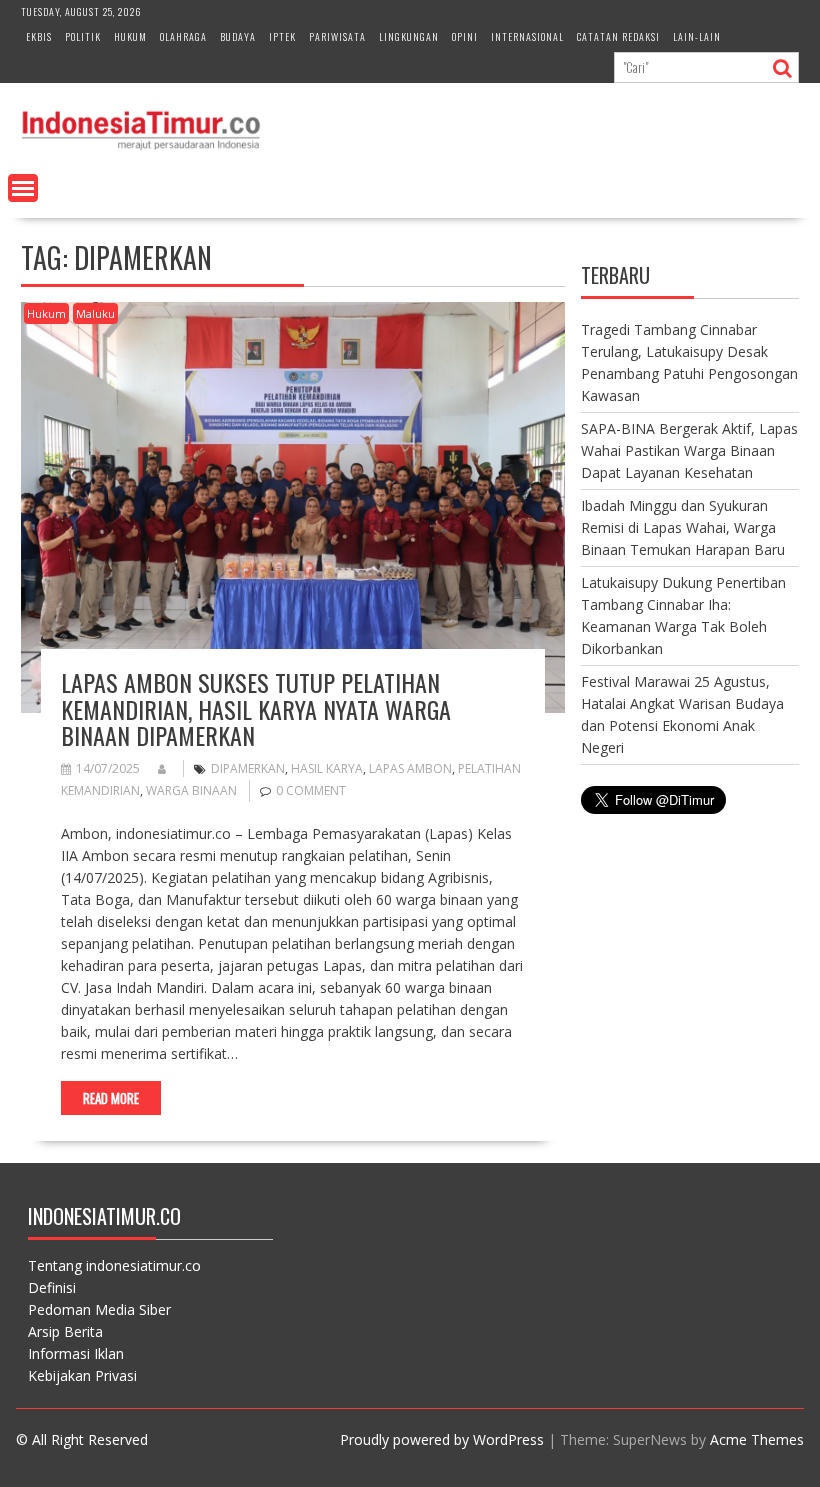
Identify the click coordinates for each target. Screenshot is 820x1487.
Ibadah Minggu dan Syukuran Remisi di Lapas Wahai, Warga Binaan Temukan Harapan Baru (683, 527)
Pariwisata (337, 36)
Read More (111, 1098)
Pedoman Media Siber (99, 1309)
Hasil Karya (327, 768)
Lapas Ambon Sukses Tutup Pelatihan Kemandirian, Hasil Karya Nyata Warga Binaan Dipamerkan (256, 708)
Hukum (130, 36)
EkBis (39, 36)
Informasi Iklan (76, 1353)
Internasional (527, 36)
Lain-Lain (697, 36)
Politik (83, 36)
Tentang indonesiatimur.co (114, 1265)
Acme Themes (757, 1439)
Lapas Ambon (410, 768)
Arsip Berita (65, 1331)
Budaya (238, 36)
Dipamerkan (248, 768)
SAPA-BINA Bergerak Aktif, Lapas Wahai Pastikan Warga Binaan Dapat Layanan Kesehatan (689, 450)
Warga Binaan (191, 790)
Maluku (95, 313)
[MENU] (23, 188)
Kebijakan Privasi (82, 1375)
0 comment (311, 790)
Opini (465, 36)
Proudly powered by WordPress (442, 1439)
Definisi (52, 1287)
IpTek (282, 36)
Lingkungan (409, 36)
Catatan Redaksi (618, 36)
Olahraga (183, 36)
